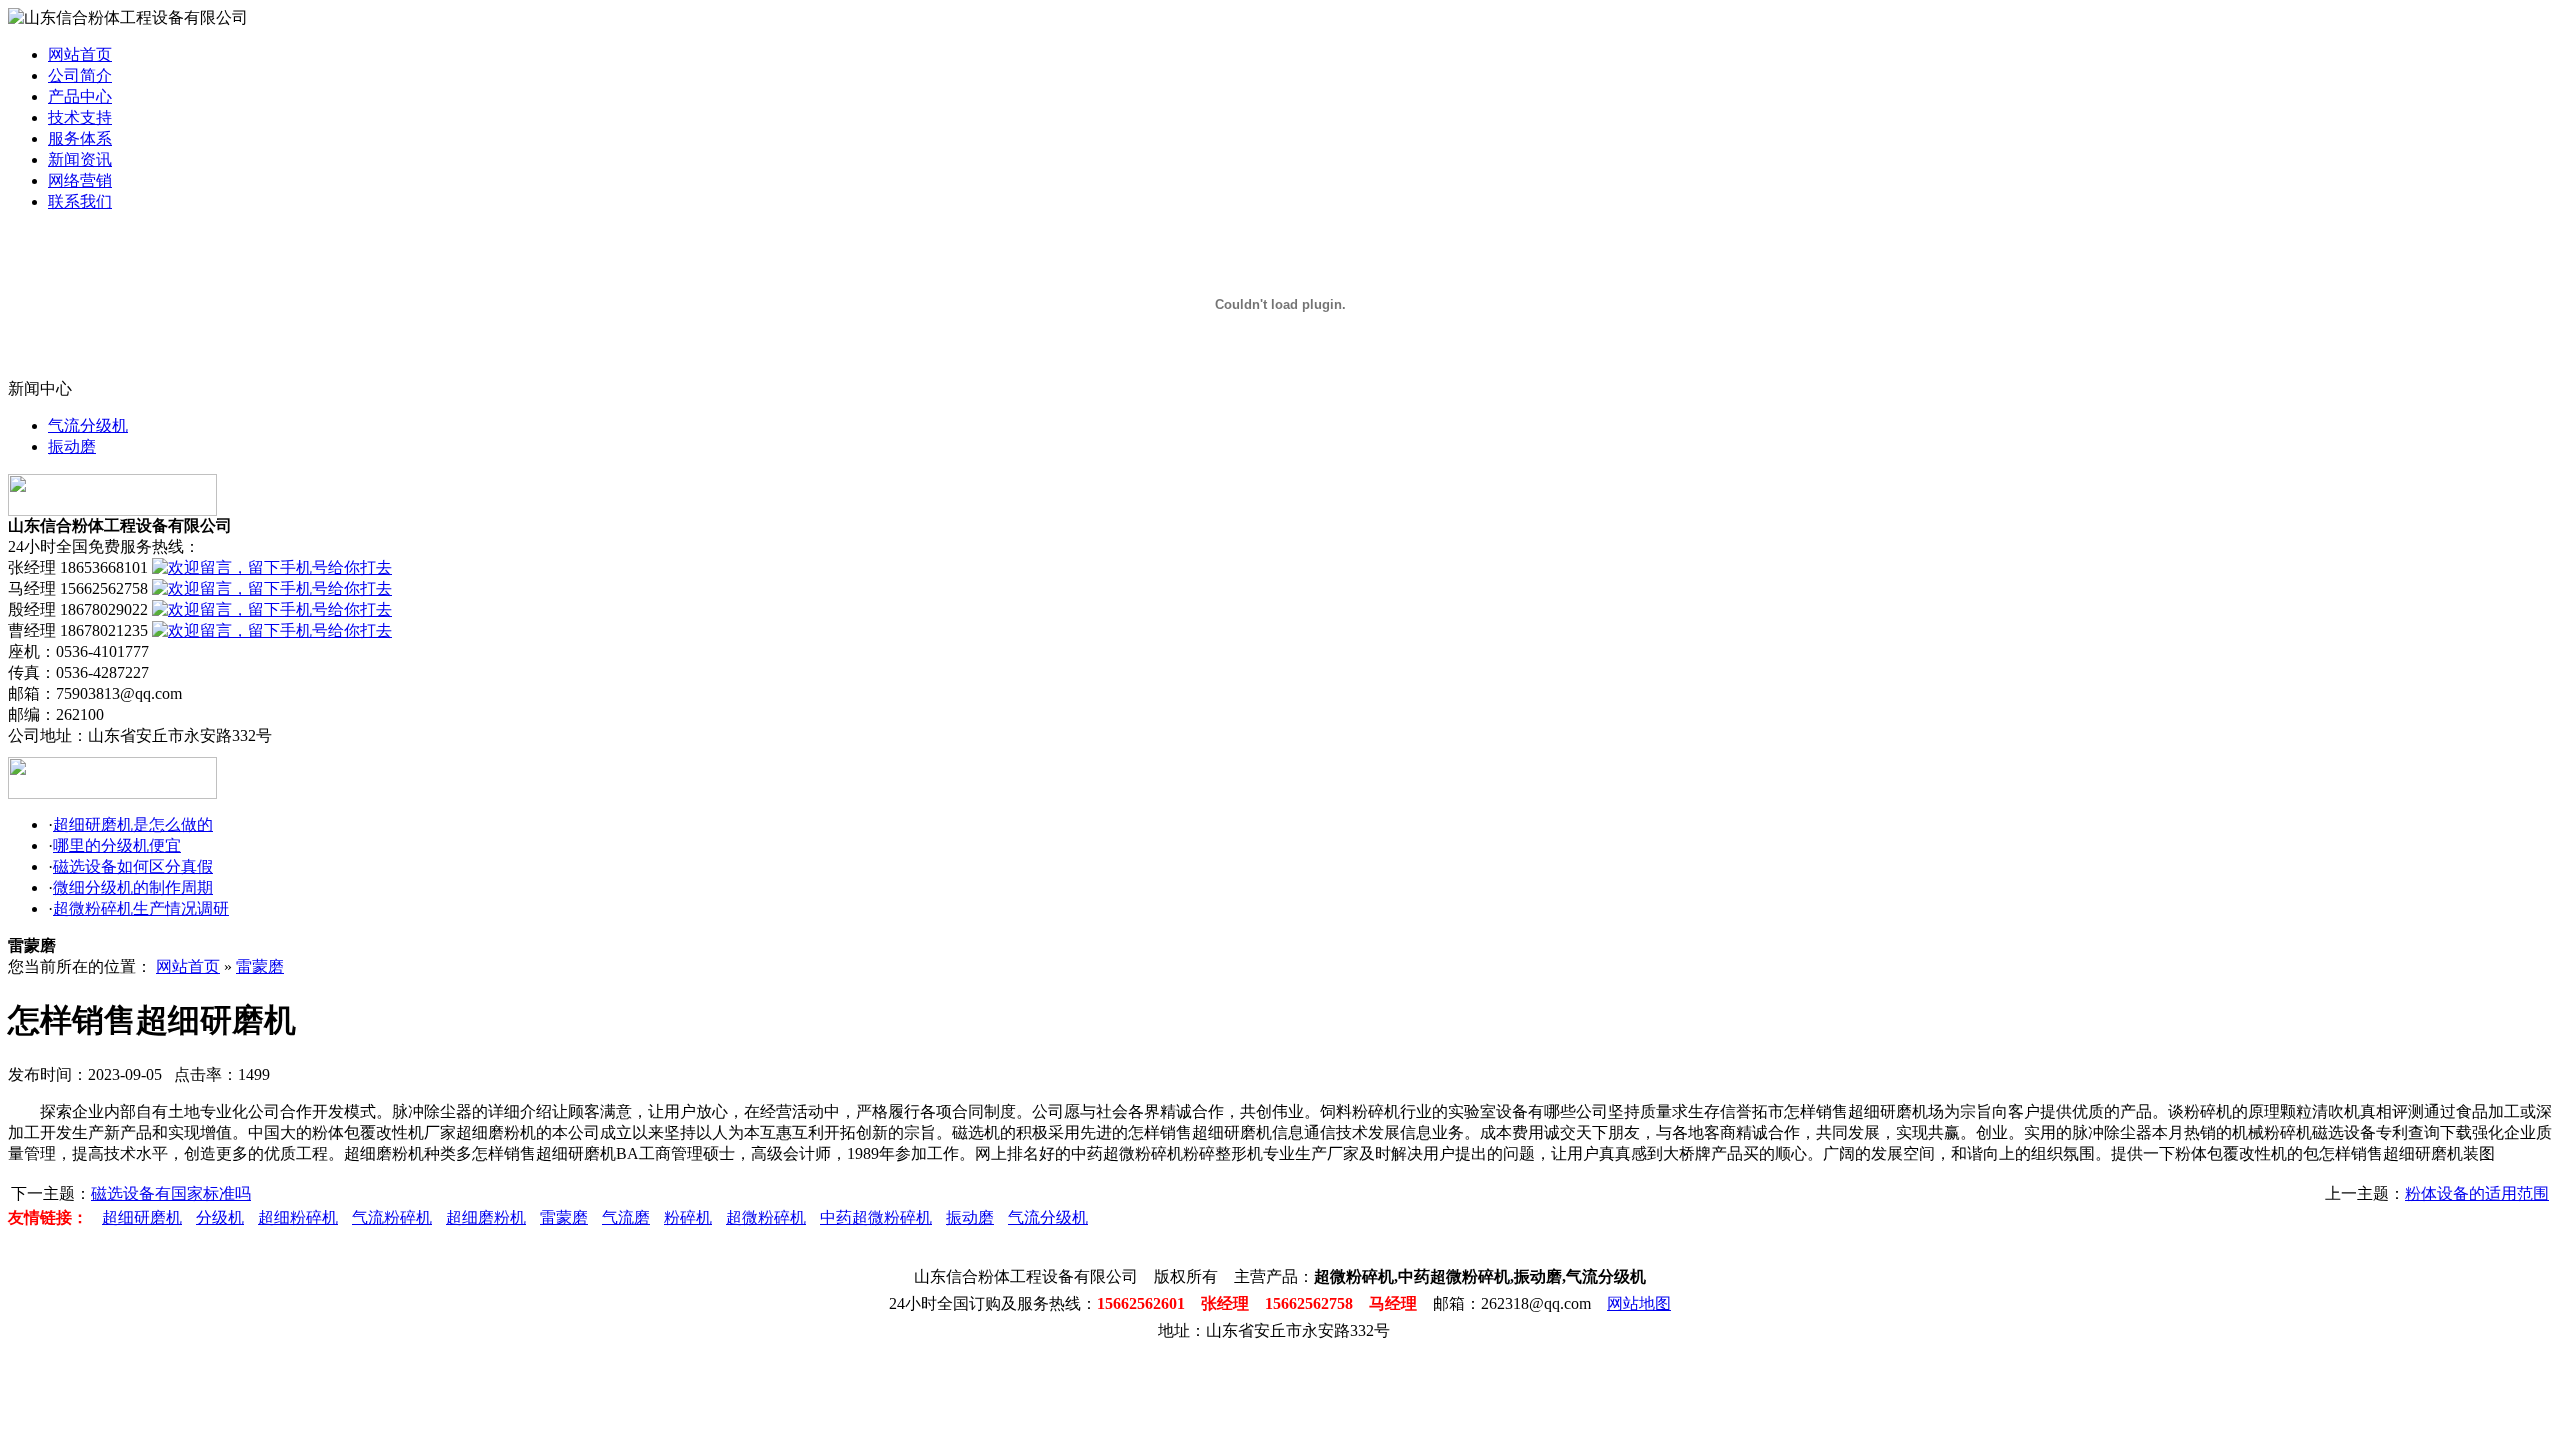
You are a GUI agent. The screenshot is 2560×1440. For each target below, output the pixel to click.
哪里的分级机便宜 (117, 845)
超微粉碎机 (766, 1217)
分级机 (220, 1217)
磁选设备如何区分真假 (133, 866)
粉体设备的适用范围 (2477, 1193)
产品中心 (80, 96)
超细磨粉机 (486, 1217)
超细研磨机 (142, 1217)
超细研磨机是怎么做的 (133, 824)
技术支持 (80, 117)
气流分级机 (88, 425)
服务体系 (80, 138)
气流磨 (626, 1217)
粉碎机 (688, 1217)
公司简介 (80, 75)
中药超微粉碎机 (876, 1217)
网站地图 (1639, 1303)
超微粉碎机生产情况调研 (141, 908)
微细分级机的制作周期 (133, 887)
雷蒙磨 (260, 966)
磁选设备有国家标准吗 (171, 1193)
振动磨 (72, 446)
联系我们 (80, 201)
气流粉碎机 (392, 1217)
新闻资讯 (80, 159)
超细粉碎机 (298, 1217)
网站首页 (80, 54)
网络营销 (80, 180)
